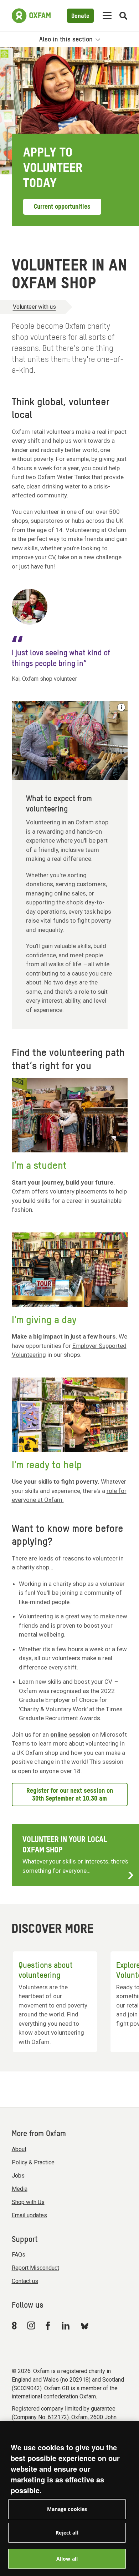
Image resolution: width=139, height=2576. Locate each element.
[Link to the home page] (31, 16)
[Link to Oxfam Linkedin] (67, 2326)
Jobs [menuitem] (18, 2176)
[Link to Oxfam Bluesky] (85, 2326)
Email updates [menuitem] (29, 2215)
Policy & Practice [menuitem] (33, 2162)
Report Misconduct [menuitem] (35, 2268)
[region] (69, 2499)
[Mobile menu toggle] (107, 16)
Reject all (67, 2533)
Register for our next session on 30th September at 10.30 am (70, 1795)
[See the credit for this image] (121, 707)
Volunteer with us (34, 307)
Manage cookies (67, 2509)
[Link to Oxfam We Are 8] (16, 2326)
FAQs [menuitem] (19, 2255)
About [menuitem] (19, 2149)
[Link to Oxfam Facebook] (49, 2326)
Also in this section (67, 40)
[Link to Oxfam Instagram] (31, 2325)
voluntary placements (79, 1191)
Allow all (67, 2559)
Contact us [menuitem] (25, 2281)
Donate (80, 16)
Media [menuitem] (20, 2189)
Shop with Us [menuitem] (28, 2202)
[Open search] (123, 16)
